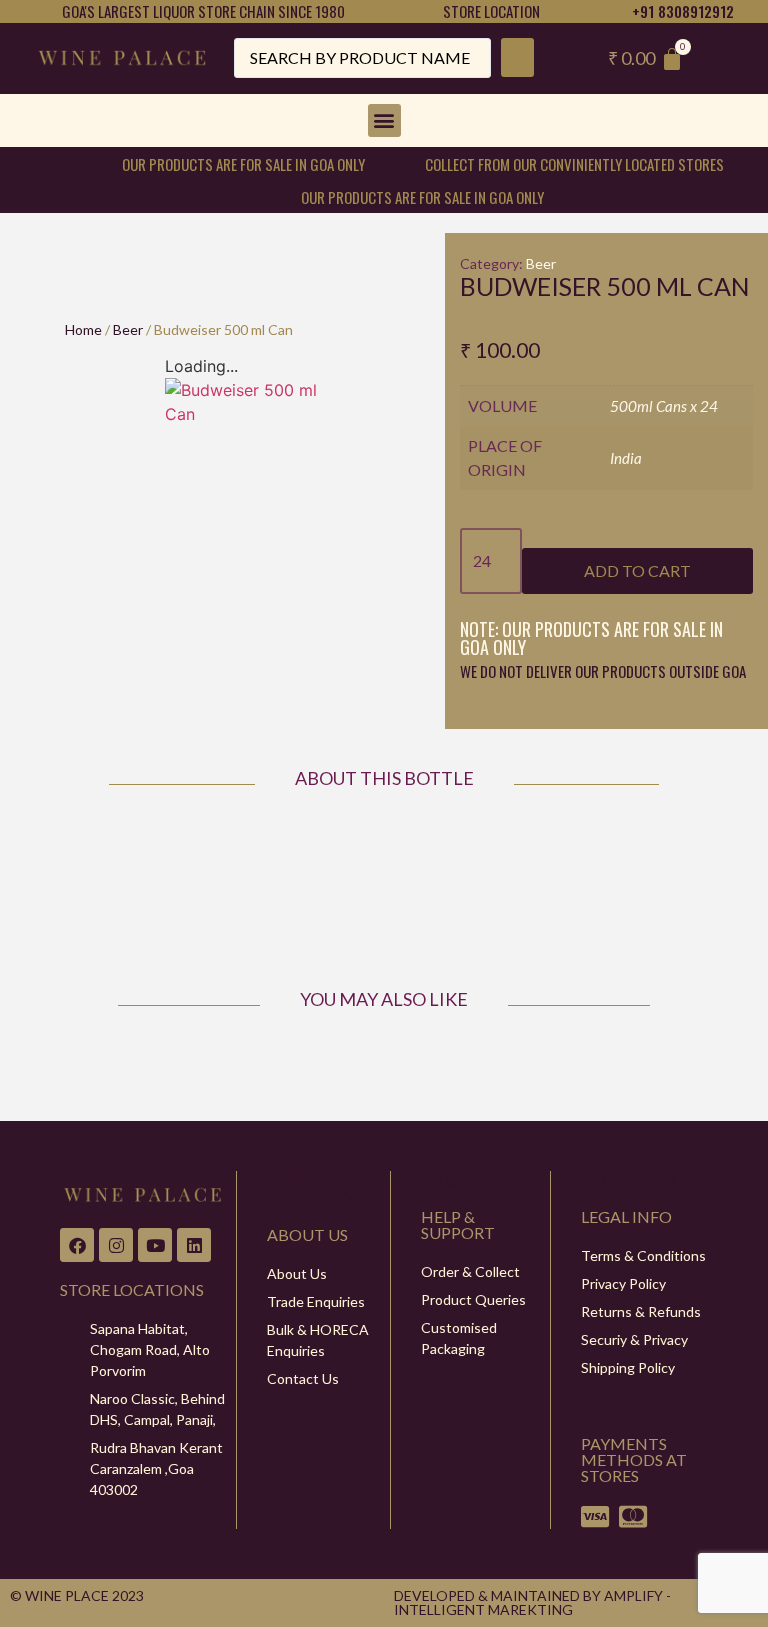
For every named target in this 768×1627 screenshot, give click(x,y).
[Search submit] (517, 57)
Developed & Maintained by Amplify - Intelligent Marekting (532, 1602)
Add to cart (637, 570)
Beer (128, 329)
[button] (384, 120)
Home (83, 329)
